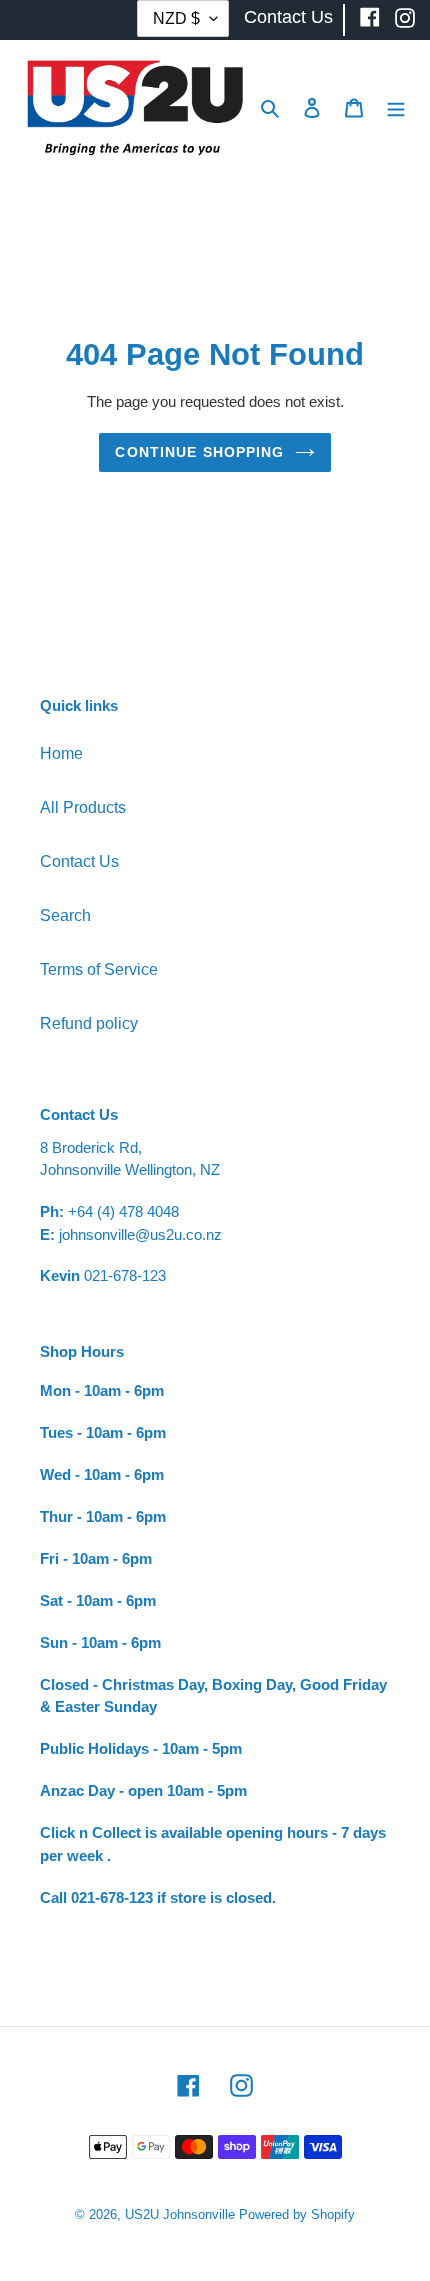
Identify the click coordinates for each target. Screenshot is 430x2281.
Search (65, 915)
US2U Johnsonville (180, 2214)
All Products (83, 807)
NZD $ (176, 18)
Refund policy (89, 1023)
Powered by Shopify (297, 2214)
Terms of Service (99, 969)
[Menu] (396, 107)
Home (61, 753)
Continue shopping (199, 452)
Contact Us (79, 861)
